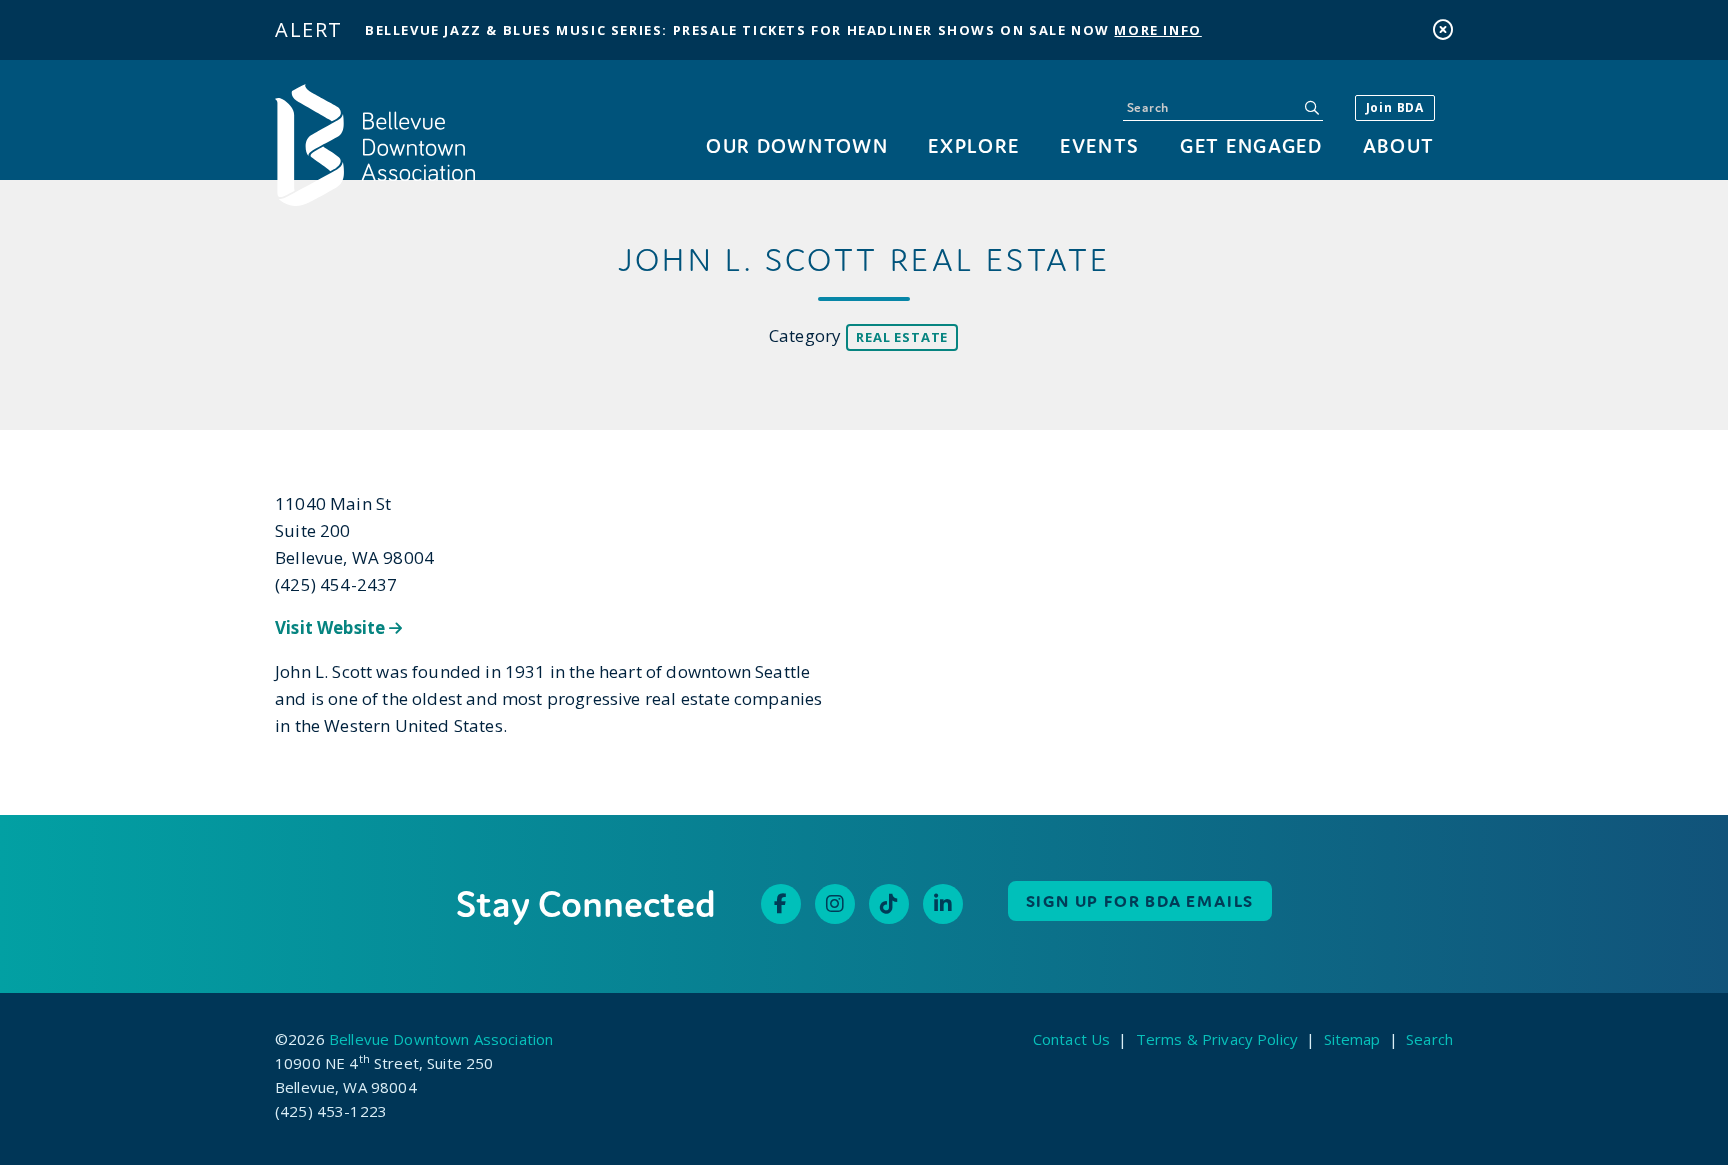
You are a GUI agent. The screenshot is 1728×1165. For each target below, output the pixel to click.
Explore (974, 145)
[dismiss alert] (1443, 29)
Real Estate (902, 337)
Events (1100, 145)
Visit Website (332, 627)
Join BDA (1395, 107)
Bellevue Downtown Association (441, 1039)
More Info (1157, 30)
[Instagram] (835, 904)
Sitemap (1352, 1039)
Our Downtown (797, 145)
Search (1429, 1039)
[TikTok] (889, 904)
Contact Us (1072, 1039)
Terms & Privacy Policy (1217, 1039)
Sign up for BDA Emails (1140, 901)
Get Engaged (1251, 145)
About (1399, 145)
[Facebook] (781, 904)
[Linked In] (943, 904)
